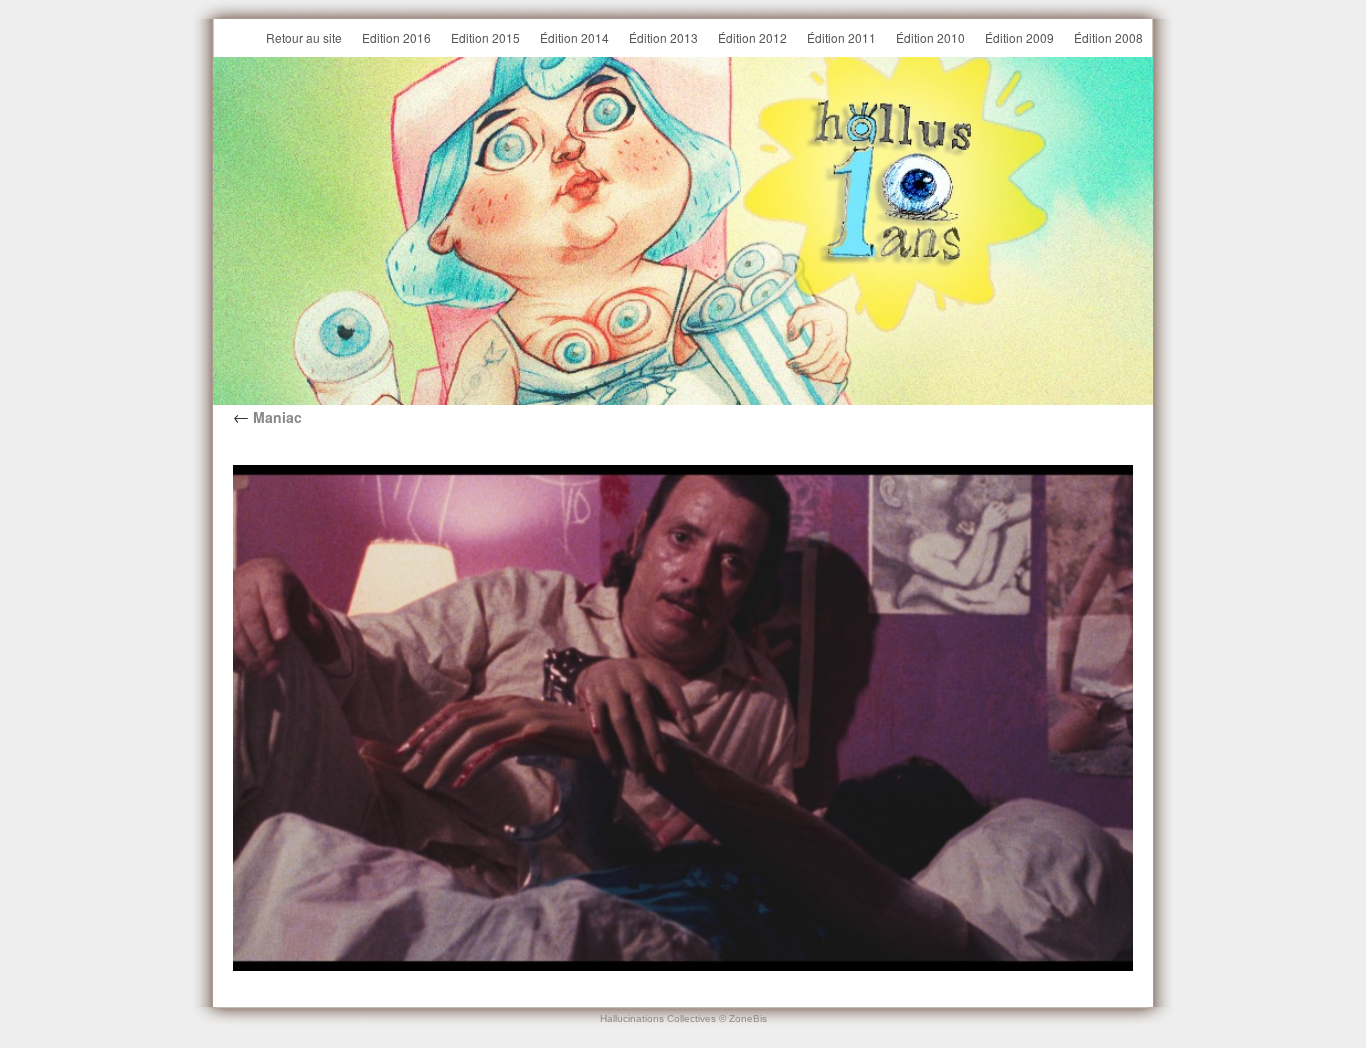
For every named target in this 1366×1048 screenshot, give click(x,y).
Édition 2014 (574, 37)
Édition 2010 (930, 37)
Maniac (267, 417)
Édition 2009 (1019, 37)
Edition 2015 (485, 37)
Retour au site (304, 37)
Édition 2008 (1108, 37)
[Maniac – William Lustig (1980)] (683, 718)
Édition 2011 (841, 37)
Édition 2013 (663, 37)
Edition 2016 (396, 37)
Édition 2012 (752, 37)
